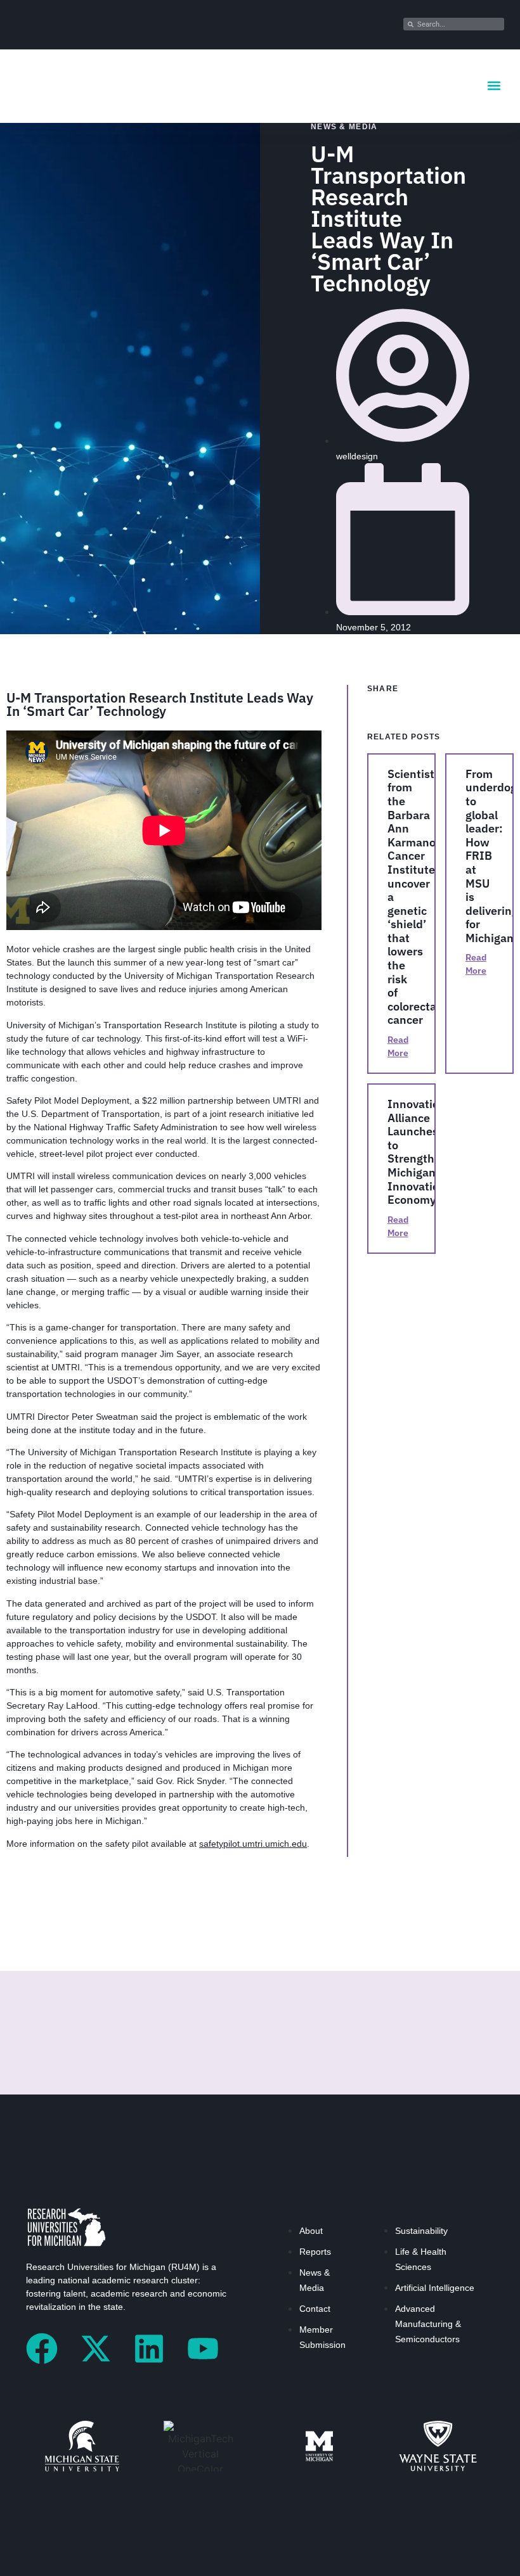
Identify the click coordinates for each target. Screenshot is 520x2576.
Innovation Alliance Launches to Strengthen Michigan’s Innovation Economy (418, 1152)
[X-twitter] (96, 2349)
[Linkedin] (149, 2349)
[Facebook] (42, 2349)
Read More (398, 1046)
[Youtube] (203, 2349)
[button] (494, 86)
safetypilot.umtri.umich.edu (253, 1844)
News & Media (344, 127)
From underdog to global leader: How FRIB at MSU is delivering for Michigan (492, 856)
